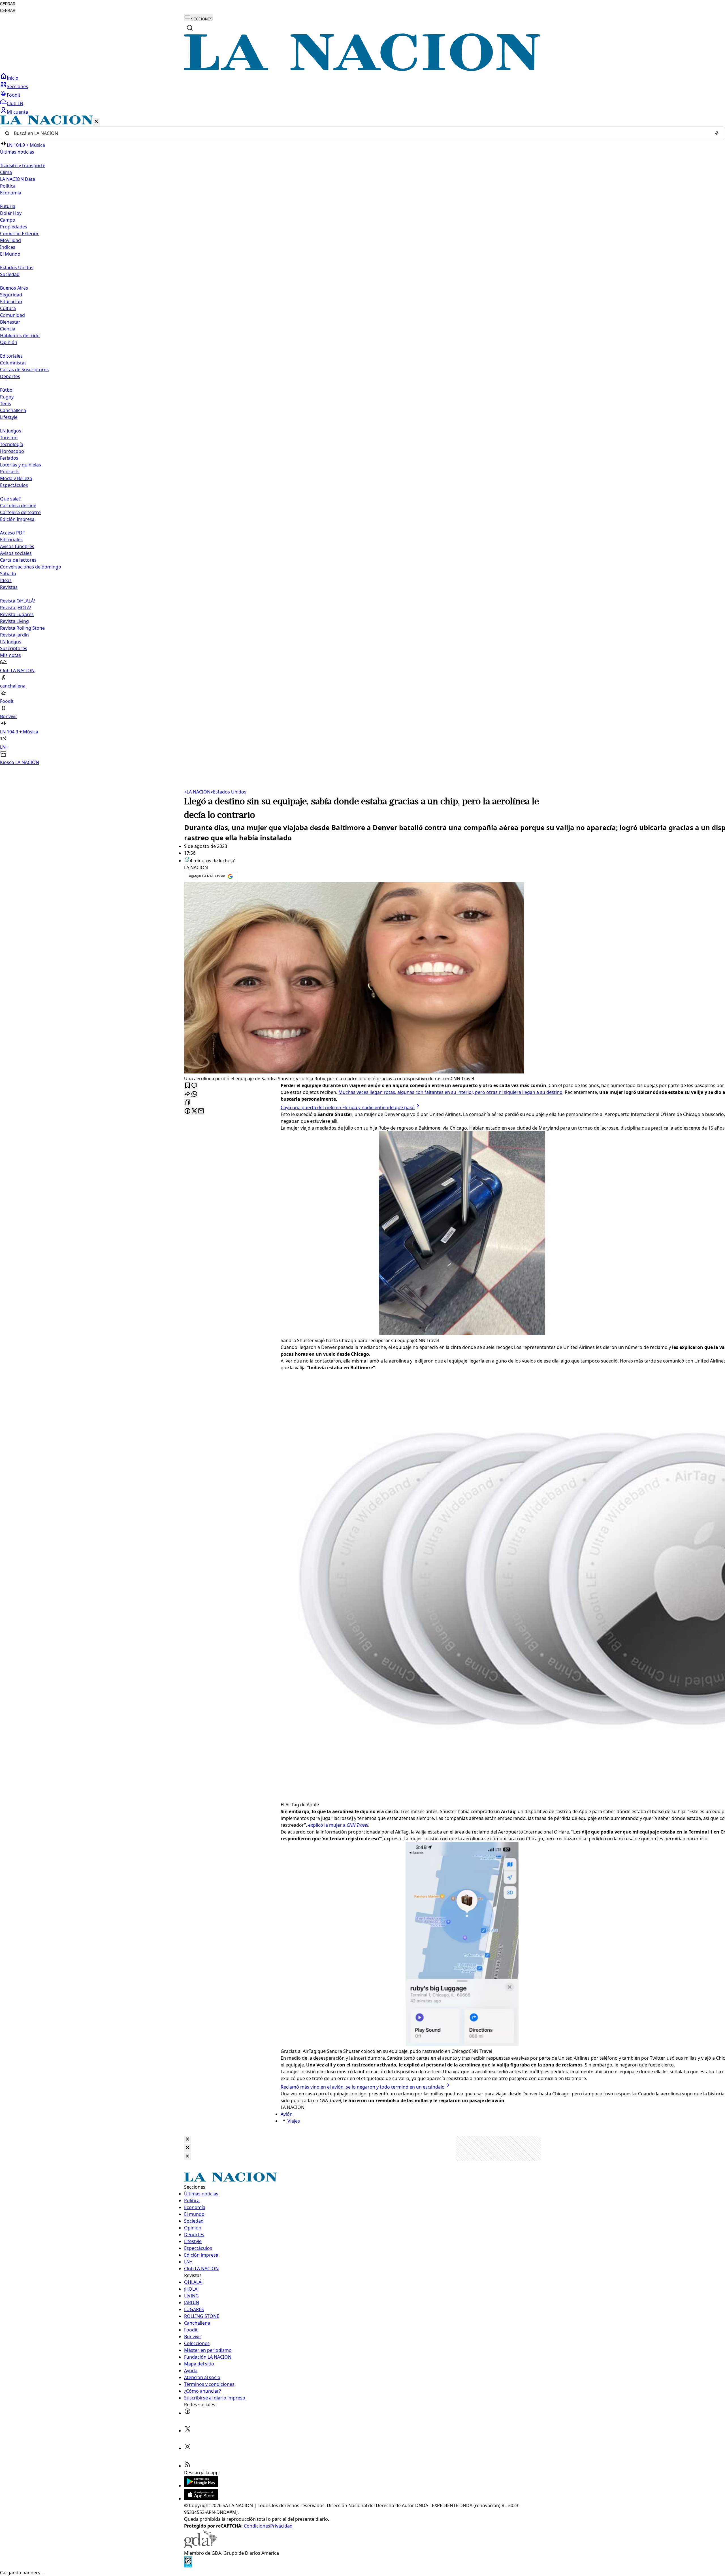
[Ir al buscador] (190, 28)
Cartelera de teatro (20, 512)
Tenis (6, 404)
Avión (287, 2114)
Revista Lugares (17, 614)
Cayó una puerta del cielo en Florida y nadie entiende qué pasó (348, 1107)
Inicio (13, 78)
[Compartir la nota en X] (194, 1111)
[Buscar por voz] (717, 133)
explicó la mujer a (338, 1825)
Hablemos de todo (20, 336)
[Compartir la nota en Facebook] (187, 1111)
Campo (8, 220)
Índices (8, 247)
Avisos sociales (16, 553)
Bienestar (10, 322)
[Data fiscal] (188, 2566)
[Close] (187, 2139)
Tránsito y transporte (23, 165)
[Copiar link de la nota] (187, 1103)
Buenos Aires (14, 288)
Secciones (17, 86)
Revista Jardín (14, 635)
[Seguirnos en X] (187, 2431)
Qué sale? (10, 499)
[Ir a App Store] (201, 2499)
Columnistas (13, 363)
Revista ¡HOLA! (15, 608)
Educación (11, 302)
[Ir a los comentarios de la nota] (194, 1086)
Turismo (9, 438)
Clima (6, 172)
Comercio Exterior (19, 234)
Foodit (14, 95)
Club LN (15, 103)
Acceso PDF (12, 533)
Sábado (8, 574)
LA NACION (197, 792)
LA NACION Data (18, 179)
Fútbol (7, 390)
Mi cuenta (17, 112)
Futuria (8, 206)
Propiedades (14, 227)
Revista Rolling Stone (22, 628)
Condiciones (257, 2526)
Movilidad (10, 240)
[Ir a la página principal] (362, 69)
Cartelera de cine (18, 506)
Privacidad (281, 2526)
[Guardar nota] (187, 1086)
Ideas (6, 580)
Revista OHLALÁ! (17, 601)
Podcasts (10, 472)
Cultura (8, 308)
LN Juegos (11, 431)
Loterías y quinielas (21, 465)
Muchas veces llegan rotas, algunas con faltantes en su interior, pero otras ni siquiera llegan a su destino (450, 1092)
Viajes (294, 2121)
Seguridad (11, 295)
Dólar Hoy (11, 213)
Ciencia (8, 329)
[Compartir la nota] (187, 1094)
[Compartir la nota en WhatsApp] (194, 1094)
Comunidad (12, 315)
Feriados (9, 458)
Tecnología (12, 444)
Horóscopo (12, 451)
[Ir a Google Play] (201, 2486)
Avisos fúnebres (17, 546)
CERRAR (8, 4)
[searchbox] (360, 133)
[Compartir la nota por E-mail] (201, 1111)
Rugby (7, 397)
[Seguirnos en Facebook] (187, 2413)
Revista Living (14, 621)
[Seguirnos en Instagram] (187, 2448)
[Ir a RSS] (187, 2466)
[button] (362, 441)
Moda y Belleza (16, 478)
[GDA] (201, 2546)
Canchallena (13, 410)
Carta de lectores (18, 560)
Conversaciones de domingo (31, 567)
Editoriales (11, 356)
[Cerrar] (96, 122)
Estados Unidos (17, 268)
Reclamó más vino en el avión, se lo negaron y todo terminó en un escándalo (363, 2087)
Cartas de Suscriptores (24, 370)
